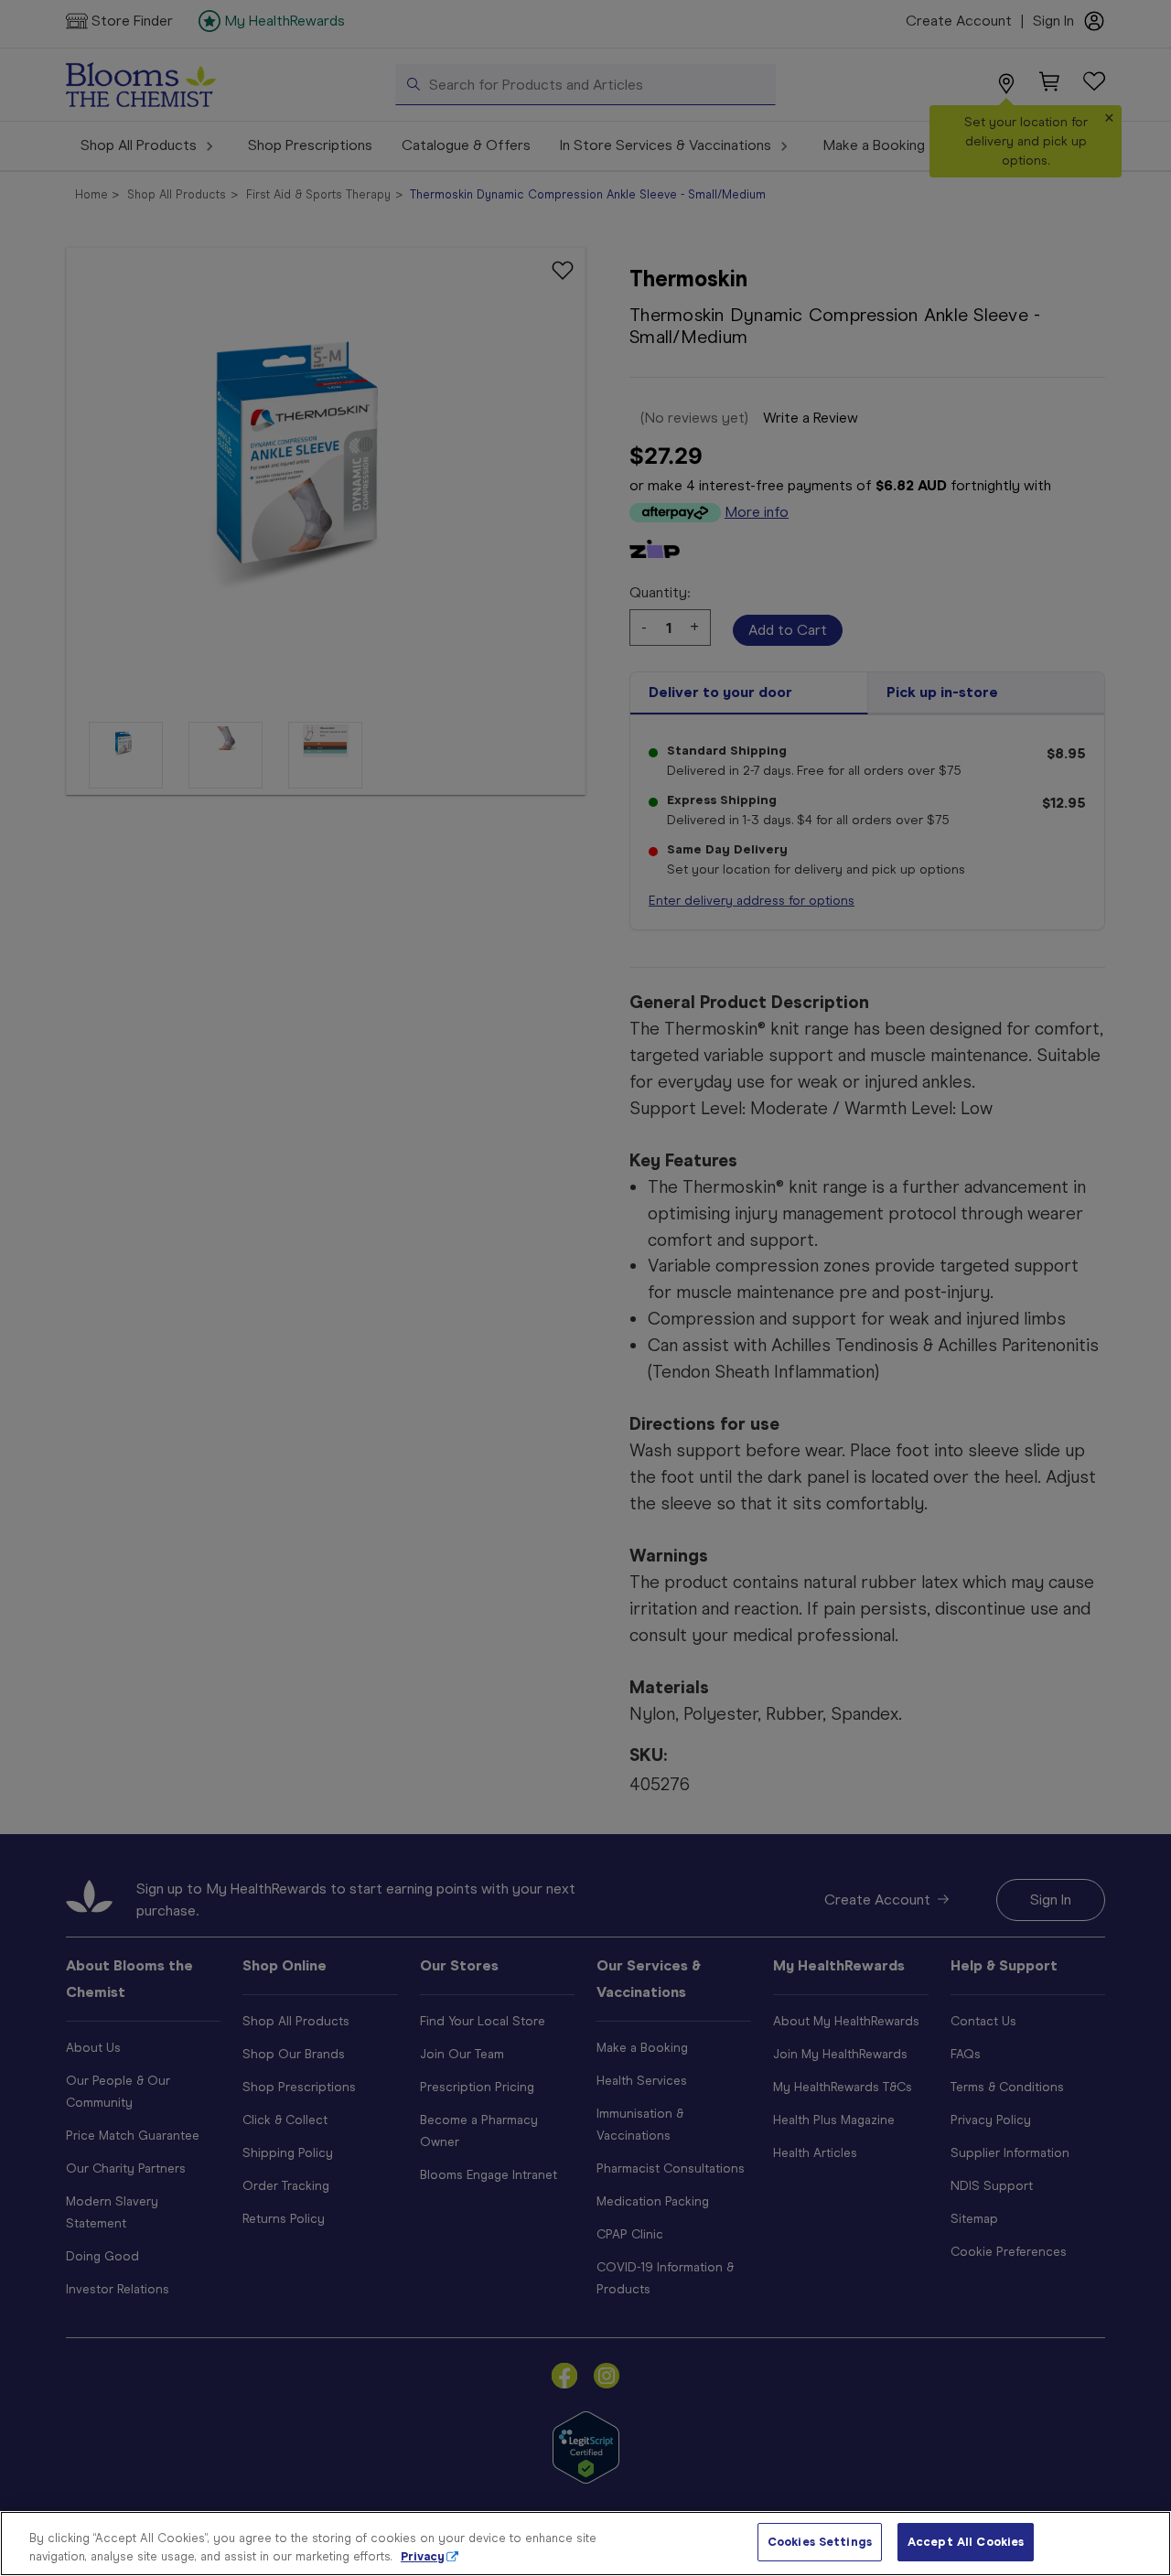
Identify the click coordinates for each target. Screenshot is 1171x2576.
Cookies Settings (820, 2542)
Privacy (423, 2556)
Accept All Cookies (966, 2542)
